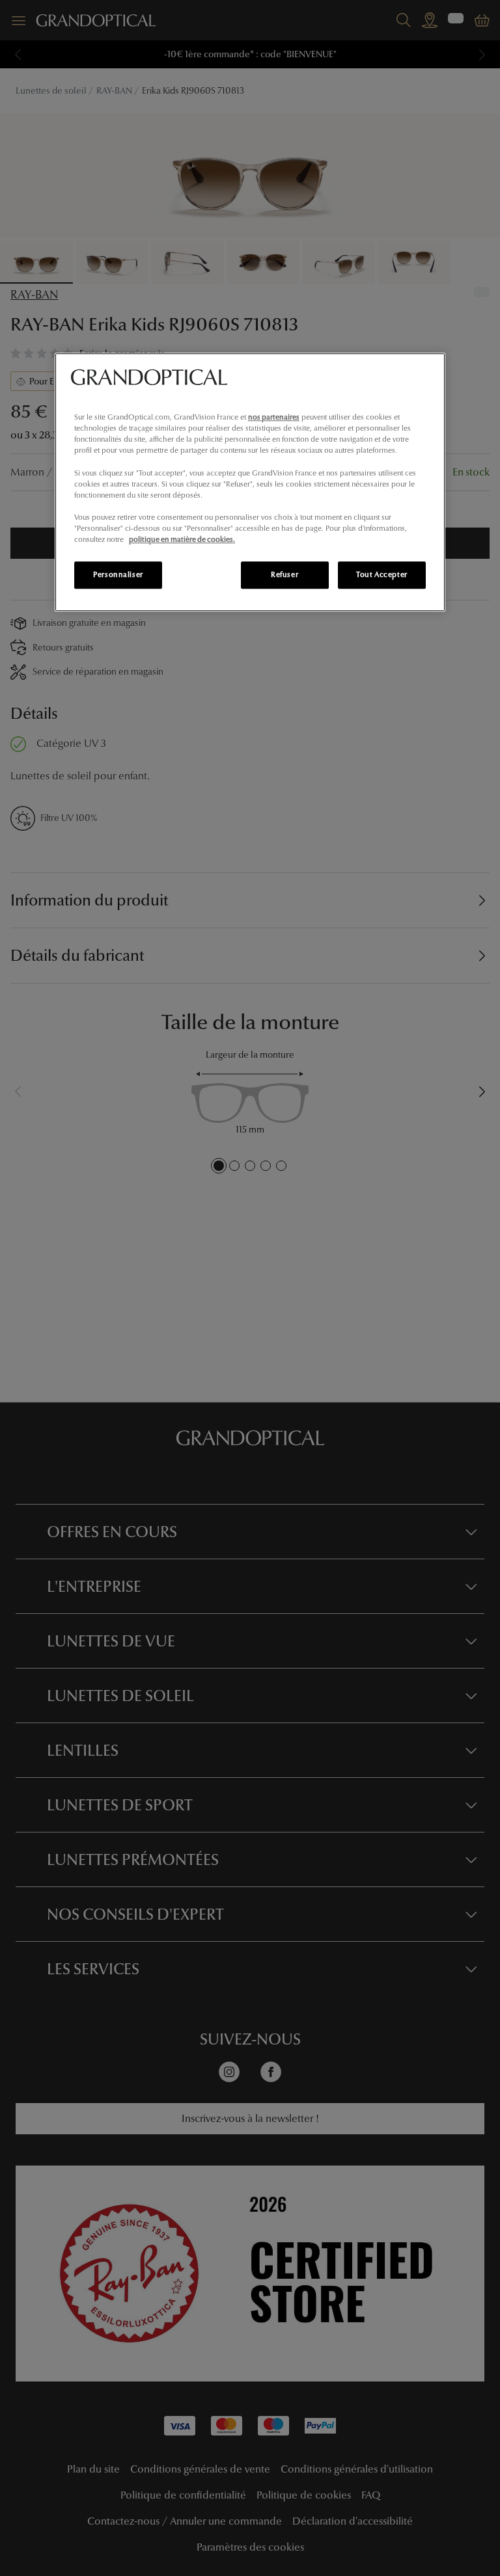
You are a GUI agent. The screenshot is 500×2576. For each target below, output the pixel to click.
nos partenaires (274, 417)
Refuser (285, 574)
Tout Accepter (382, 574)
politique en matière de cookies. (182, 539)
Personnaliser (118, 574)
